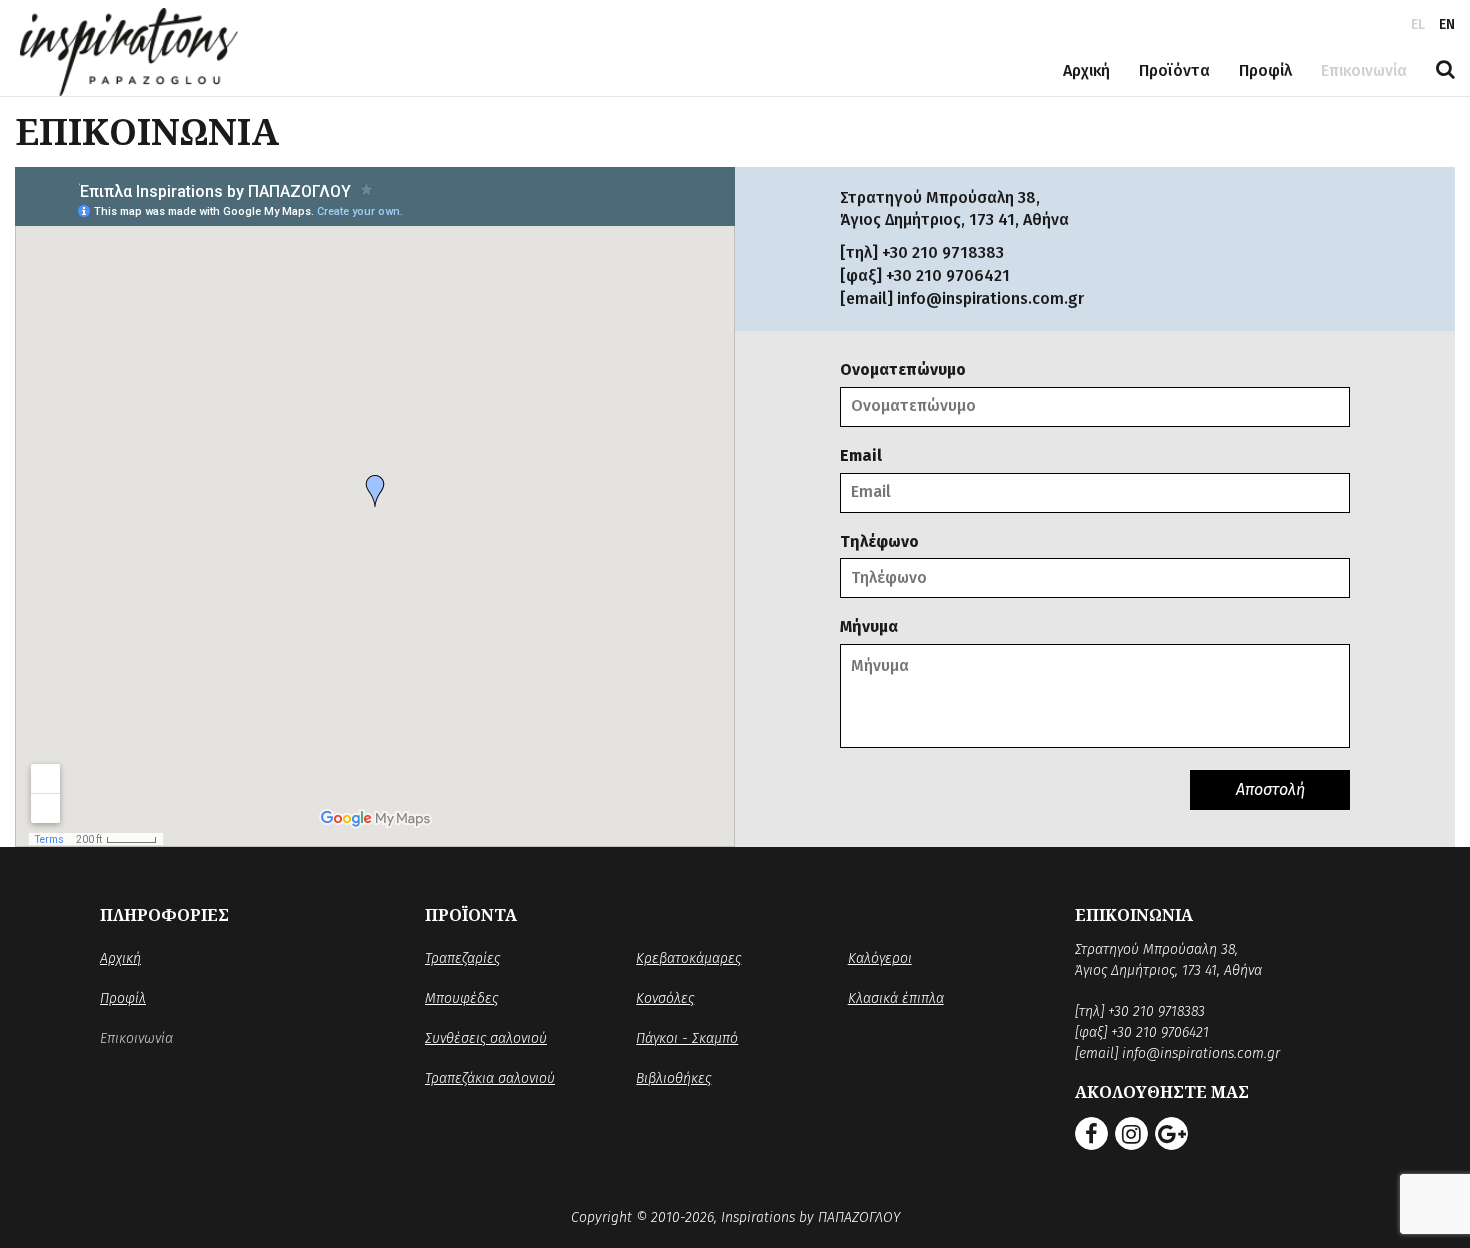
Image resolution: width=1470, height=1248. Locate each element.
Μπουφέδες (461, 998)
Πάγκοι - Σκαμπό (687, 1038)
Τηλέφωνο (879, 541)
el (1418, 24)
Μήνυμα (869, 626)
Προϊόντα (1174, 70)
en (1447, 24)
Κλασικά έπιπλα (896, 998)
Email (861, 455)
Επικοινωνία (1364, 70)
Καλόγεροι (880, 958)
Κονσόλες (665, 998)
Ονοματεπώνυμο (903, 369)
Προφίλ (1265, 70)
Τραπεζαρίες (462, 958)
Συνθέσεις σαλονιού (486, 1038)
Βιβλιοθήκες (673, 1078)
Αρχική (1086, 70)
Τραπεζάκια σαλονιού (490, 1078)
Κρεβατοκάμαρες (688, 958)
